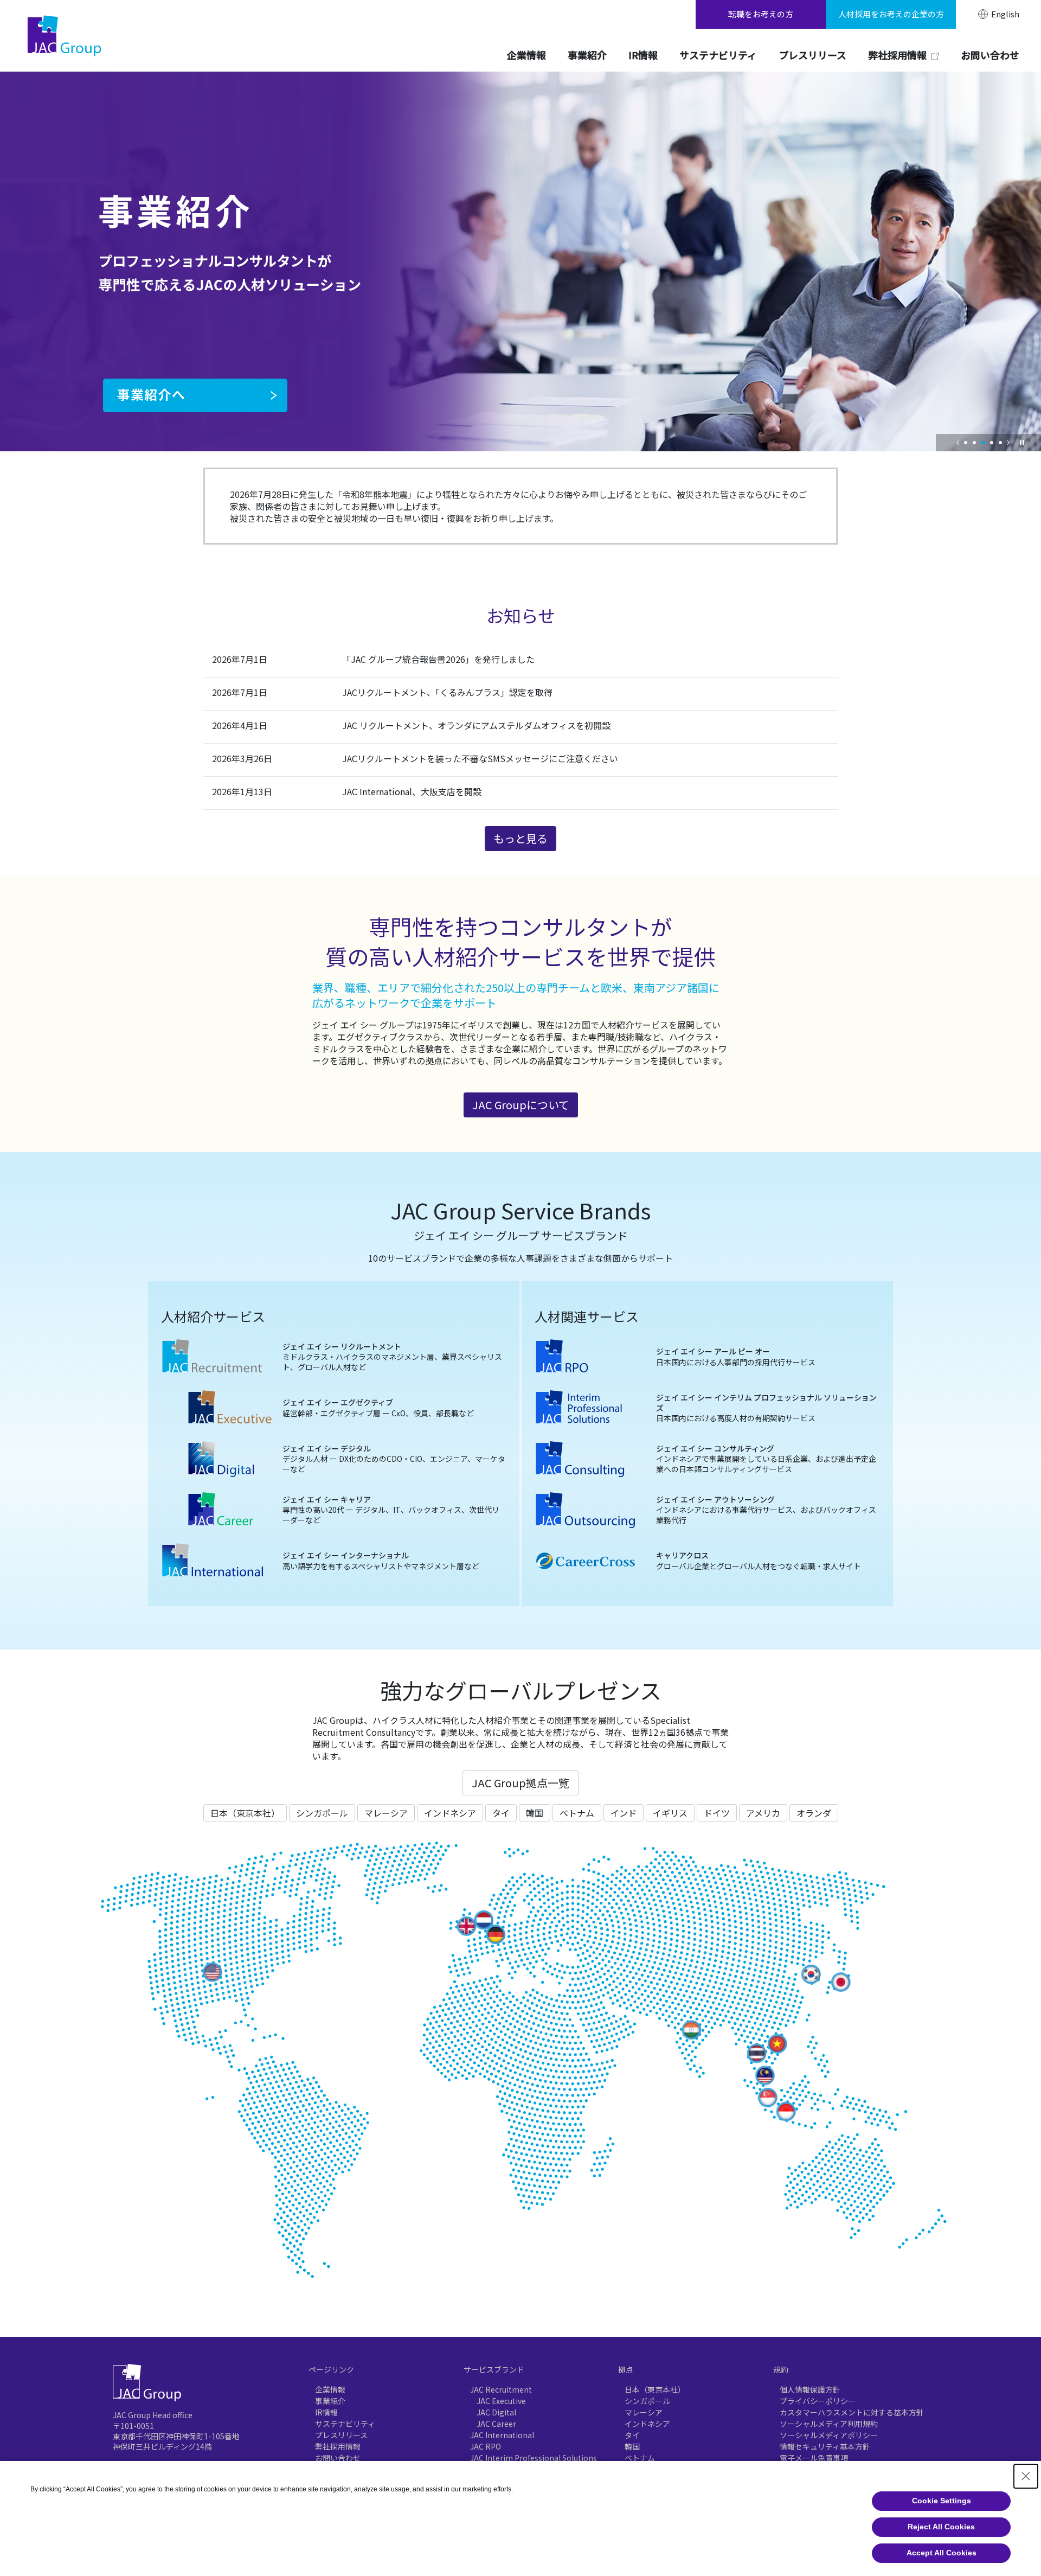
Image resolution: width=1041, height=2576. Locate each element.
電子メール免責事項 (814, 2458)
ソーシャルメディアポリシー (829, 2435)
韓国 (535, 1813)
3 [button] (983, 443)
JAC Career (496, 2424)
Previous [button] (958, 443)
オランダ (814, 1813)
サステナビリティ (345, 2424)
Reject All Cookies (941, 2527)
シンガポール (322, 1813)
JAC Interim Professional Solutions (534, 2458)
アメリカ (763, 1813)
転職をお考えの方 (761, 14)
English (1005, 14)
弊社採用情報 (338, 2446)
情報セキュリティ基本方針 (825, 2446)
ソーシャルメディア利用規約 (829, 2424)
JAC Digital (496, 2412)
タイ (501, 1813)
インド (624, 1813)
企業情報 (330, 2389)
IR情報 (326, 2412)
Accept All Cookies (942, 2553)
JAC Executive (501, 2401)
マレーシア (386, 1813)
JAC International (502, 2435)
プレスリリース (341, 2435)
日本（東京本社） (245, 1813)
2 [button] (974, 443)
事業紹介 (330, 2401)
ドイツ (717, 1813)
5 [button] (1000, 443)
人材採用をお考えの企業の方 (891, 14)
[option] (520, 261)
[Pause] (1022, 443)
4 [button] (992, 443)
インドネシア (450, 1813)
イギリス (670, 1813)
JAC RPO (486, 2446)
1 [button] (966, 443)
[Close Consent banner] (1026, 2476)
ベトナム (577, 1813)
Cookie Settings (942, 2501)
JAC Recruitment (501, 2389)
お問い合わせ (338, 2458)
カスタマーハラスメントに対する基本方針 (852, 2412)
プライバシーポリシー (818, 2401)
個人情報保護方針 (810, 2389)
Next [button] (1008, 443)
